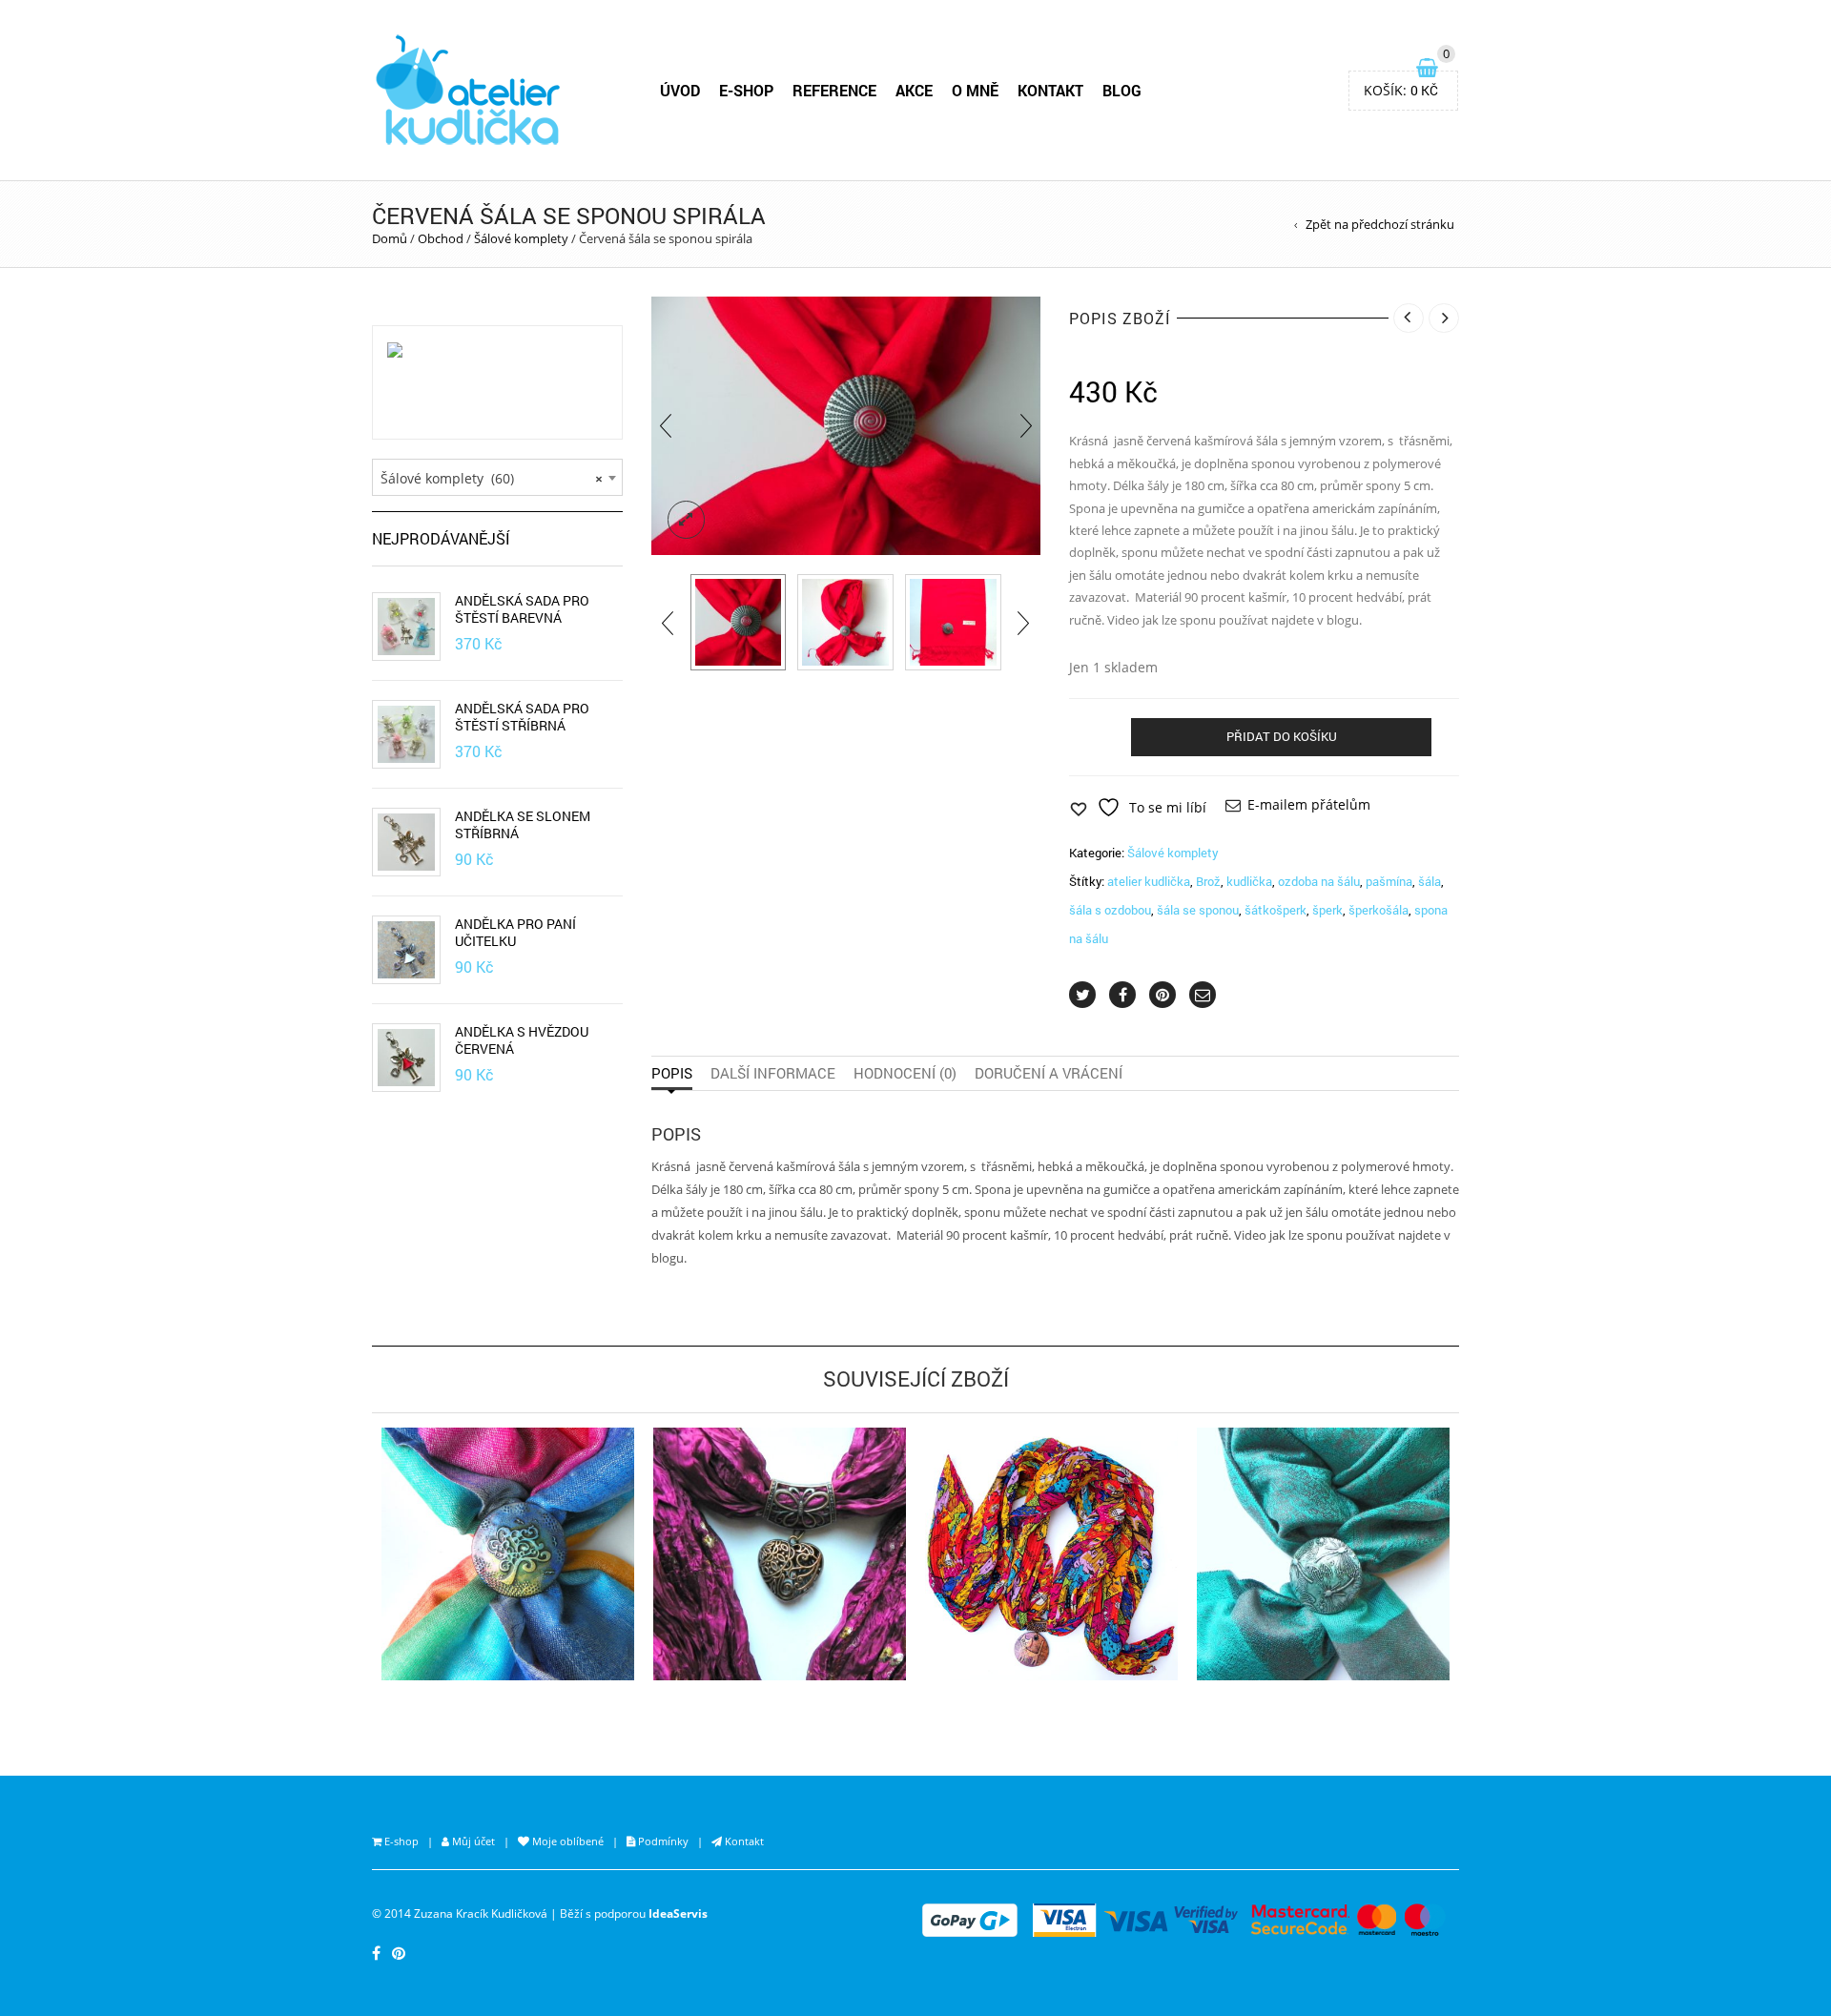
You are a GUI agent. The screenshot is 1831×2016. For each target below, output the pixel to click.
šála (1430, 881)
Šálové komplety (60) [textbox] (492, 478)
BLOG (1122, 90)
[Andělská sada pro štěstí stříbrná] (406, 734)
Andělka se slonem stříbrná (523, 825)
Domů (390, 238)
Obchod (441, 238)
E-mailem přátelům (1309, 804)
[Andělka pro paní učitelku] (406, 950)
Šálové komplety (521, 238)
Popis (672, 1073)
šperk (1327, 910)
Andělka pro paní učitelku (515, 933)
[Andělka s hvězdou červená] (406, 1058)
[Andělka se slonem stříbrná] (406, 842)
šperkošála (1378, 910)
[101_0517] (739, 622)
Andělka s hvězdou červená (522, 1040)
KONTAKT (1050, 90)
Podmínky (662, 1841)
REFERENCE (834, 90)
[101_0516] (845, 622)
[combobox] (497, 478)
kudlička (1249, 881)
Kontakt (743, 1841)
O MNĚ (975, 90)
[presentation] (666, 426)
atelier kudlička (1149, 881)
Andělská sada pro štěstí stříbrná (522, 717)
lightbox (687, 520)
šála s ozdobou (1110, 910)
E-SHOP (746, 90)
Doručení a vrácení (1049, 1073)
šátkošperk (1276, 910)
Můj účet (472, 1841)
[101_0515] (953, 622)
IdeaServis (678, 1913)
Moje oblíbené (566, 1841)
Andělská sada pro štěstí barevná (522, 609)
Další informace (773, 1073)
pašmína (1389, 881)
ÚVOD (680, 90)
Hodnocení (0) (905, 1073)
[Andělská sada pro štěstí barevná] (406, 627)
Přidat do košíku (1282, 736)
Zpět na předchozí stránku (1380, 224)
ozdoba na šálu (1319, 881)
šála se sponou (1198, 910)
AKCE (914, 90)
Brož (1208, 881)
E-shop (400, 1841)
